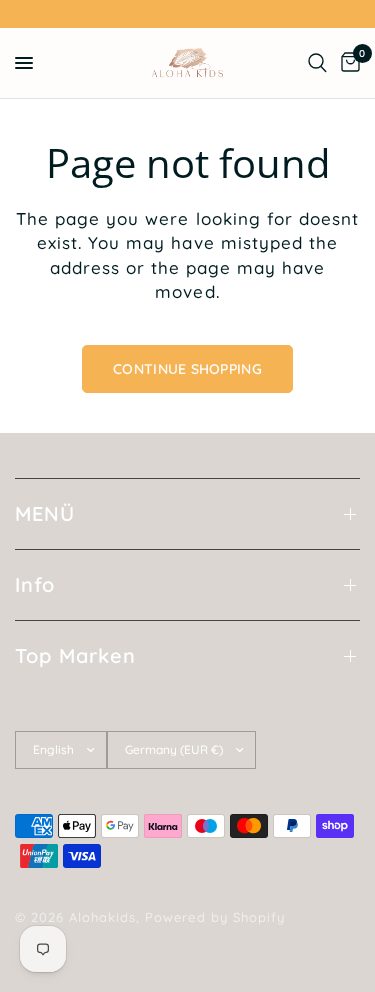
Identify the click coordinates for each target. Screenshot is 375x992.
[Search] (317, 63)
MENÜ (45, 513)
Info (35, 584)
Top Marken (75, 655)
